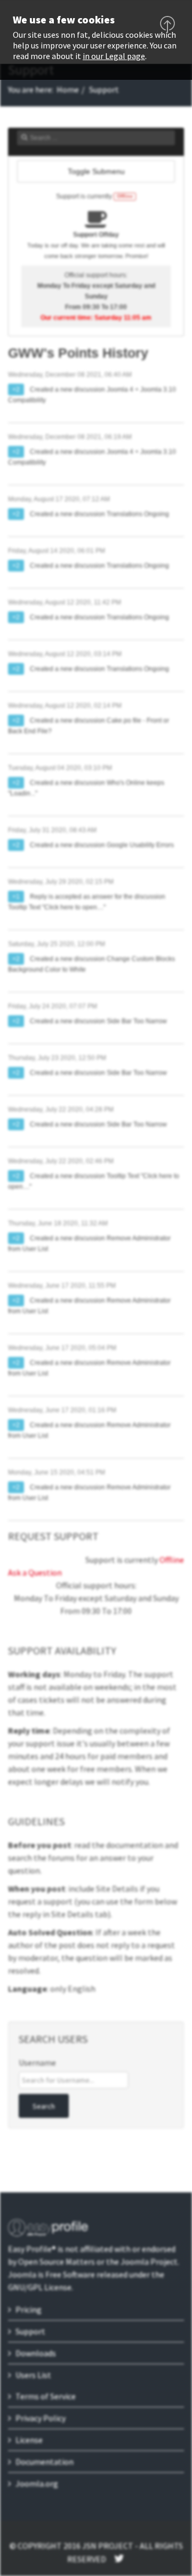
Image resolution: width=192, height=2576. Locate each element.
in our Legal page (114, 56)
